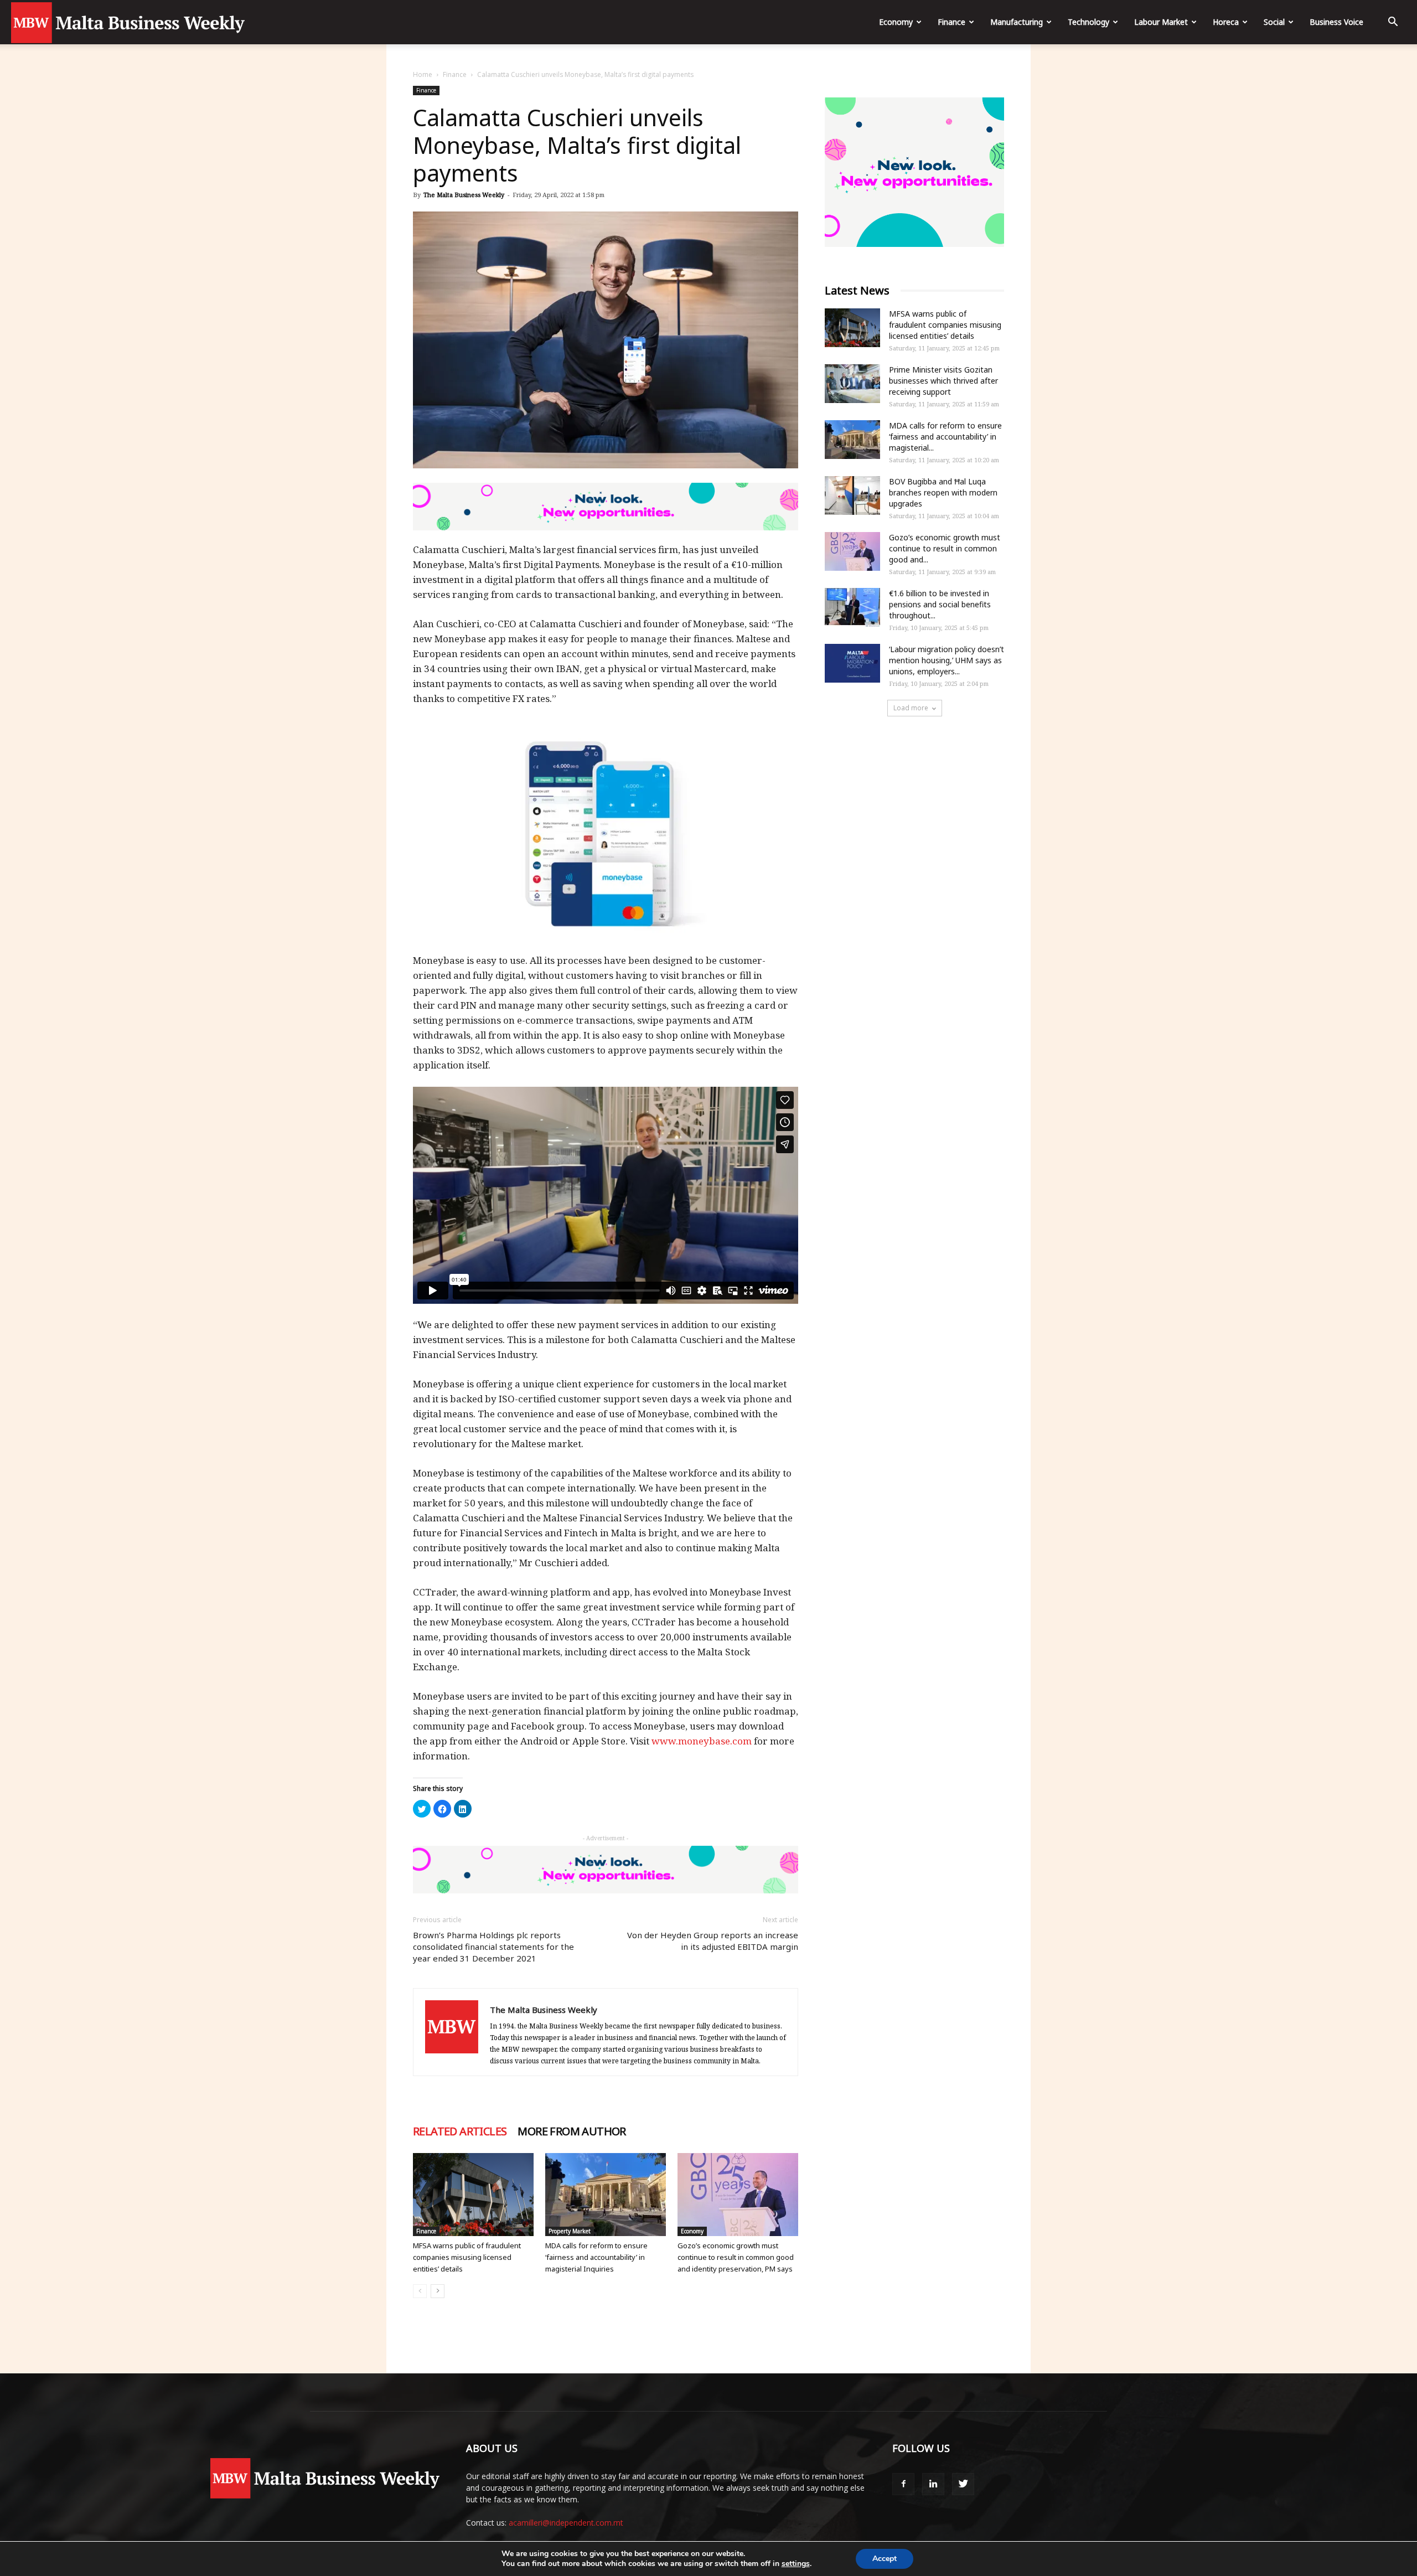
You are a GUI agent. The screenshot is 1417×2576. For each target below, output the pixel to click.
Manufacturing (1017, 22)
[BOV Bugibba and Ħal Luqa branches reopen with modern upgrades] (852, 495)
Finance (951, 22)
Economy (896, 22)
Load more (911, 708)
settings (796, 2564)
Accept (885, 2559)
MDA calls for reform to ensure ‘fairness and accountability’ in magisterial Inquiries (596, 2257)
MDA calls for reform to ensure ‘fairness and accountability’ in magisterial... (945, 437)
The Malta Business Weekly (464, 195)
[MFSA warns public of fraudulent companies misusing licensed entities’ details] (473, 2195)
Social (1274, 22)
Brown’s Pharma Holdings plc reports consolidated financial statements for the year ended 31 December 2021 (493, 1947)
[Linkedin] (933, 2484)
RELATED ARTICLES (460, 2131)
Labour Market (1161, 22)
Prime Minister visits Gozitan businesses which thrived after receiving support (943, 381)
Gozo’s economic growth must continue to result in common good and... (945, 548)
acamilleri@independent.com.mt (566, 2523)
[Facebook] (903, 2484)
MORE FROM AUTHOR (572, 2131)
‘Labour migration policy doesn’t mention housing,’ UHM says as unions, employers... (947, 660)
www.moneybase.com (702, 1741)
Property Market (570, 2231)
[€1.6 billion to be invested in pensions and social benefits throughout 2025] (852, 607)
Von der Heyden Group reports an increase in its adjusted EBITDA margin (713, 1941)
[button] (1393, 23)
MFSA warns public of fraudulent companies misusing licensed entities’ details (467, 2257)
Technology (1088, 22)
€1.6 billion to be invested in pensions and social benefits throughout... (940, 604)
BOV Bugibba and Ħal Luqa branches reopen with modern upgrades (943, 492)
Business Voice (1336, 22)
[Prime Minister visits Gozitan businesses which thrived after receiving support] (852, 384)
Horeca (1226, 22)
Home (423, 74)
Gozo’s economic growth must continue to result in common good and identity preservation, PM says (736, 2257)
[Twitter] (963, 2484)
